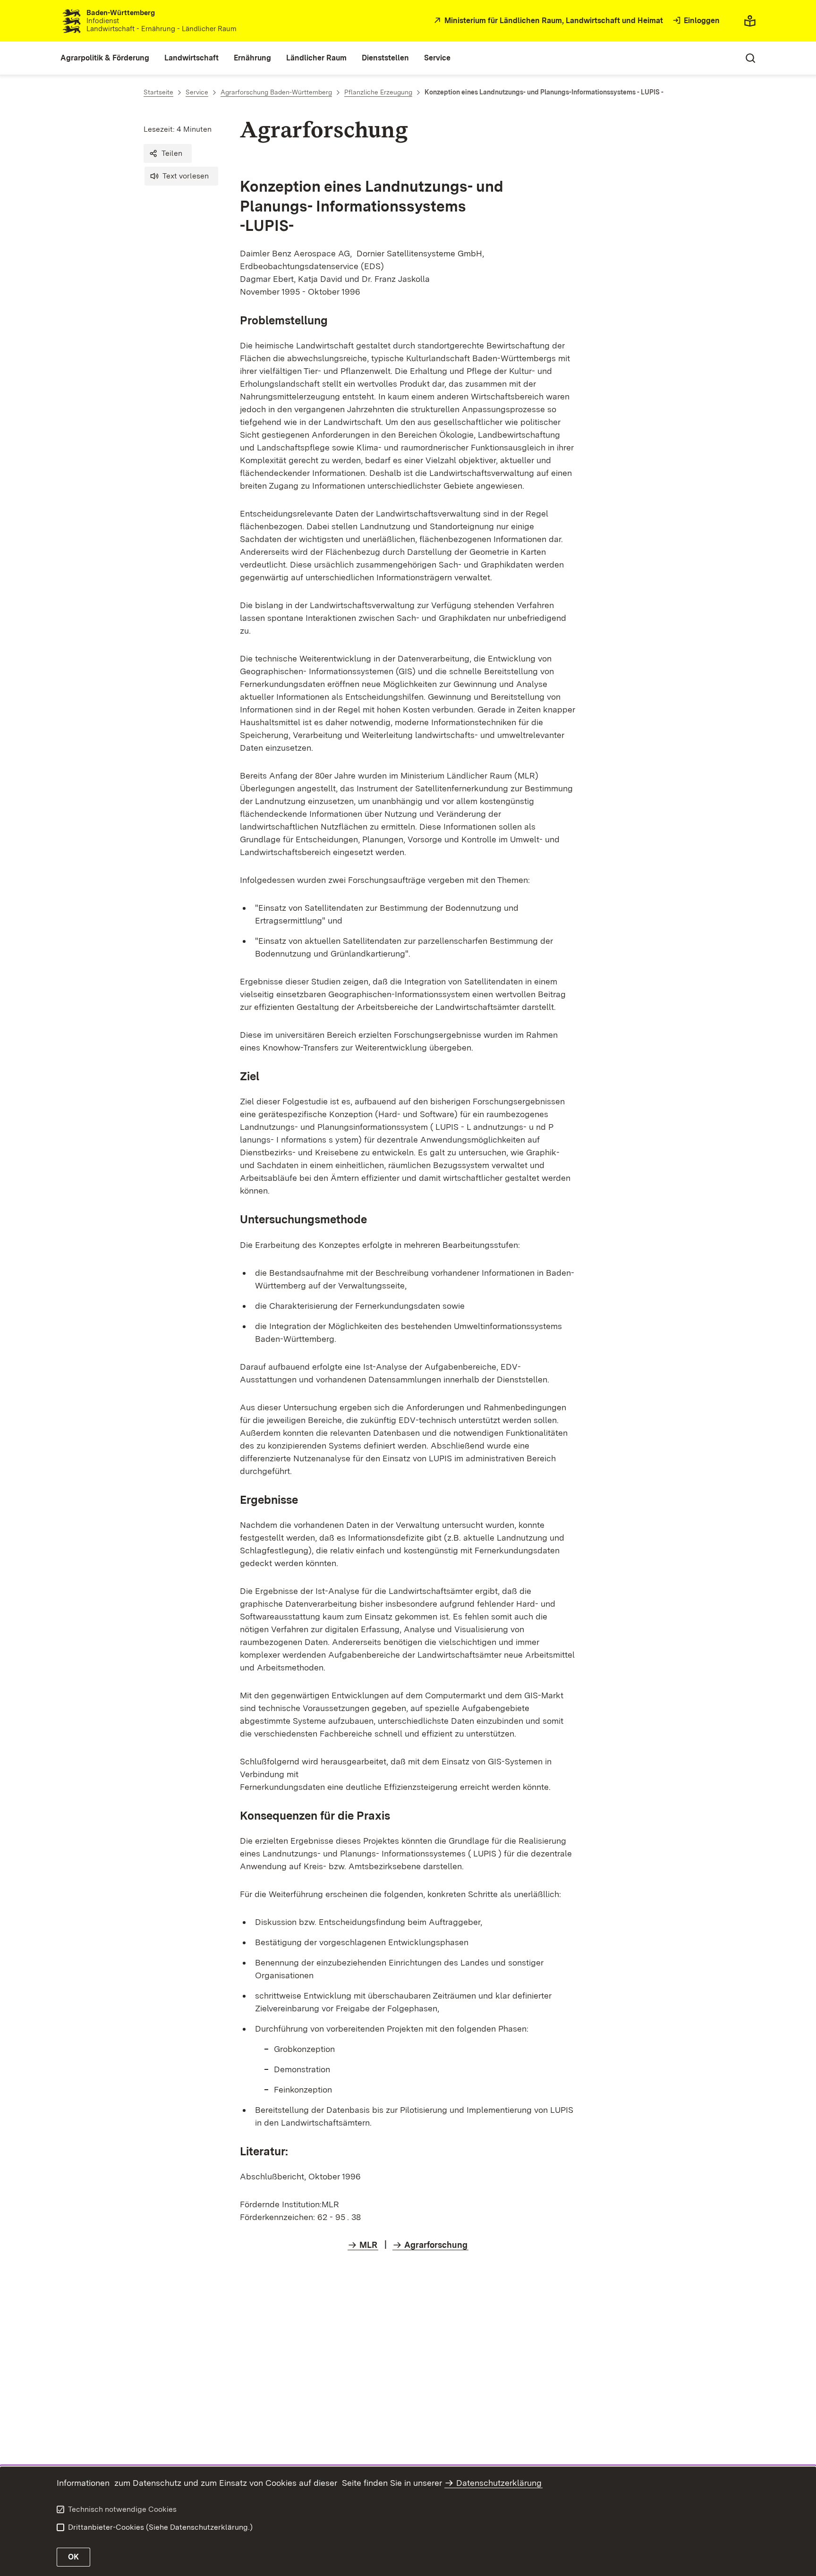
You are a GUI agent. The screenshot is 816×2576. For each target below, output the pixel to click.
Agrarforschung (436, 2245)
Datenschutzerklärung (499, 2483)
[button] (168, 153)
